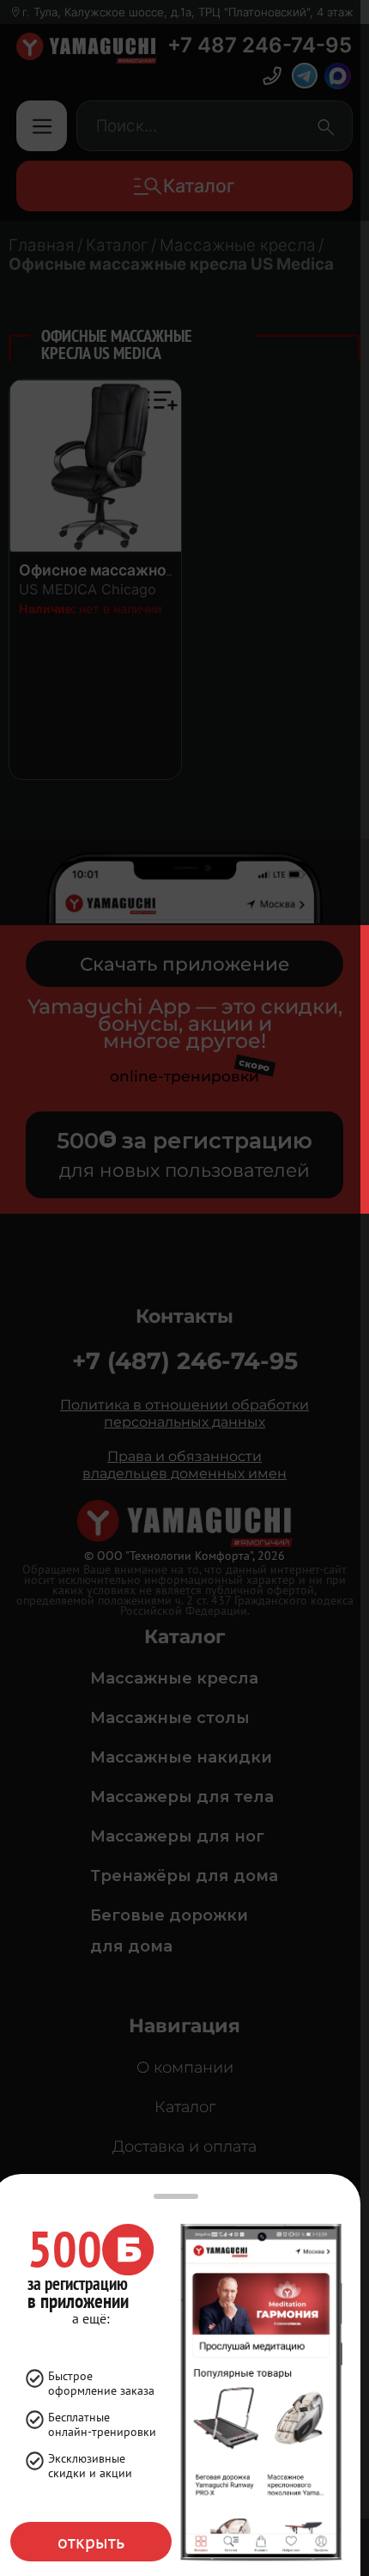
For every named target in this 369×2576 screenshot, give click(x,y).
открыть (91, 2542)
